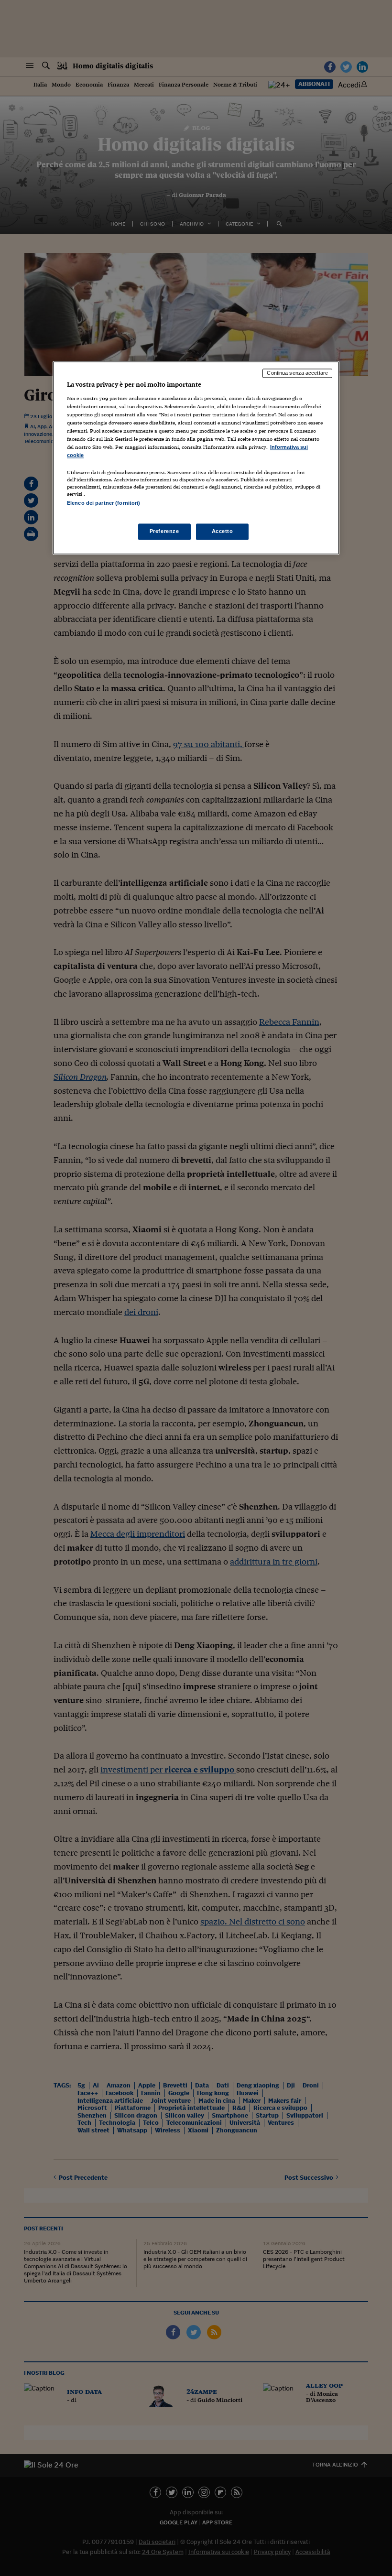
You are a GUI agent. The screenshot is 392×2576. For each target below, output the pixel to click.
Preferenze (164, 531)
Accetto (223, 531)
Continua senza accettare (297, 373)
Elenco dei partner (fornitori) (103, 503)
